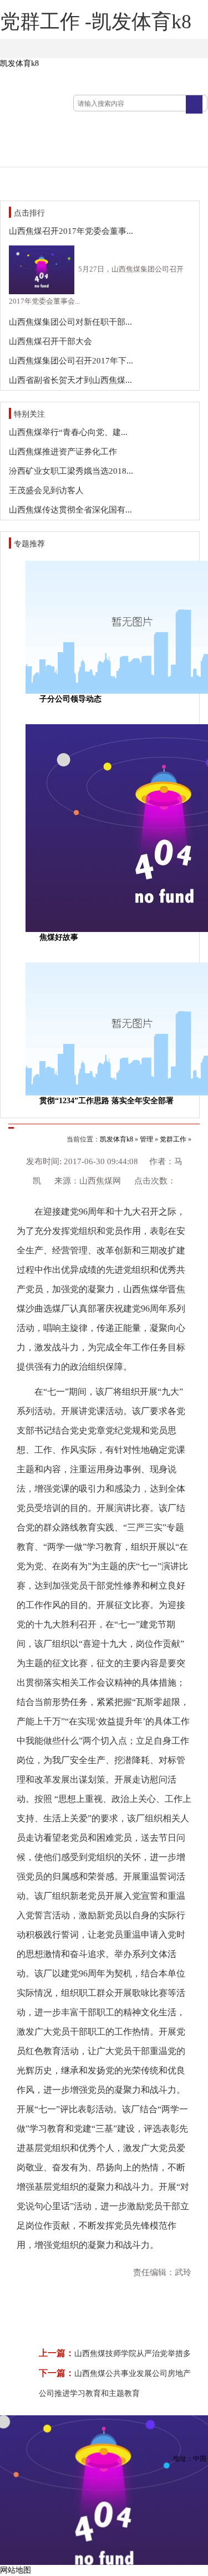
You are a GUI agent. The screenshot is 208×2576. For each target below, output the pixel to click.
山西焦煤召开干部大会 (50, 341)
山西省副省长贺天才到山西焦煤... (70, 380)
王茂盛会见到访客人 (46, 490)
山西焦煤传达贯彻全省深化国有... (70, 510)
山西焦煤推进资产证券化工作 (63, 452)
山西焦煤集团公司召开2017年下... (71, 361)
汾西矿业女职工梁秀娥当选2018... (71, 471)
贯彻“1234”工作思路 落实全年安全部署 (106, 1101)
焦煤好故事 (59, 937)
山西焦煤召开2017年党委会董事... (71, 231)
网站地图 (16, 2570)
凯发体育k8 (19, 63)
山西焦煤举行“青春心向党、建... (68, 432)
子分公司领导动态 (70, 699)
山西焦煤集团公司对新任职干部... (70, 322)
